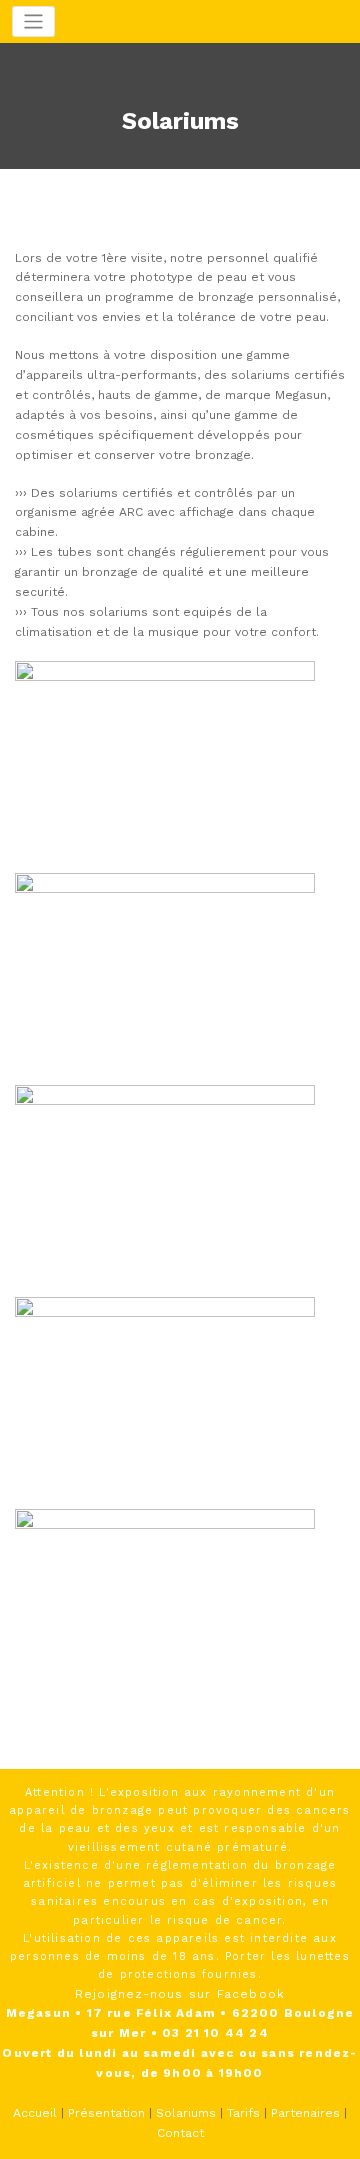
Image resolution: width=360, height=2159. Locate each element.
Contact (180, 2133)
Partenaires (305, 2113)
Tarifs (243, 2113)
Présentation (106, 2113)
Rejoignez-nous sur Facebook (180, 1994)
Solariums (186, 2113)
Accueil (35, 2113)
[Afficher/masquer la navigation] (33, 21)
